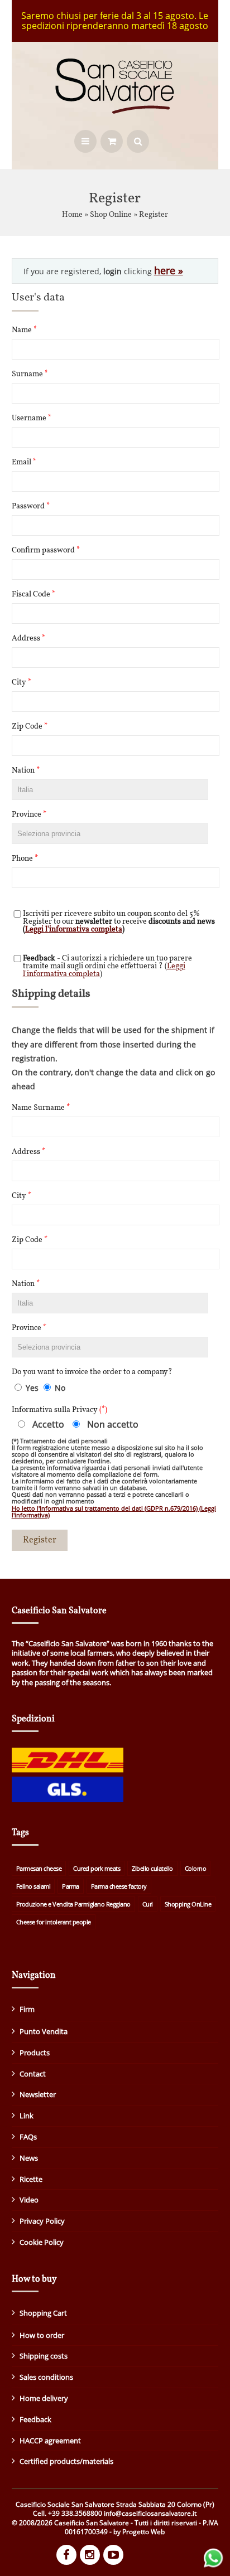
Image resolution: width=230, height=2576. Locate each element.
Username (32, 419)
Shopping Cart (43, 2313)
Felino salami (33, 1886)
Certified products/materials (66, 2461)
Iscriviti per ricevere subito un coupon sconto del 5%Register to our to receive (119, 922)
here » (169, 270)
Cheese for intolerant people (54, 1922)
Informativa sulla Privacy (59, 1410)
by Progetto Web (139, 2532)
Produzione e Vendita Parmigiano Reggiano (73, 1904)
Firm (27, 2009)
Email (24, 463)
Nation (26, 771)
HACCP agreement (50, 2441)
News (29, 2158)
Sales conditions (46, 2377)
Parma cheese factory (119, 1886)
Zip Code (30, 727)
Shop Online (111, 215)
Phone (25, 859)
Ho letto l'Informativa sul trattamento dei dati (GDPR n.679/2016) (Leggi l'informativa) (114, 1512)
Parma (71, 1886)
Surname (30, 375)
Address (28, 639)
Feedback (35, 2419)
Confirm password (46, 551)
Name (24, 331)
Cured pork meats (97, 1868)
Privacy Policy (42, 2221)
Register (154, 215)
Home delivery (44, 2398)
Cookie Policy (42, 2242)
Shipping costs (44, 2356)
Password (31, 507)
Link (27, 2116)
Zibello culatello (152, 1868)
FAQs (28, 2137)
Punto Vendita (44, 2031)
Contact (33, 2074)
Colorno (196, 1868)
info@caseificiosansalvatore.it (150, 2513)
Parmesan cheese (39, 1868)
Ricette (31, 2179)
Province (29, 815)
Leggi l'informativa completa (74, 930)
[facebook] (68, 2556)
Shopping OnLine (188, 1904)
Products (35, 2053)
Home (72, 215)
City (21, 683)
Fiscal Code (33, 595)
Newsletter (38, 2094)
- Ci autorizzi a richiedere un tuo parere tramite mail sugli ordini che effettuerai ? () (107, 967)
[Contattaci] (213, 2566)
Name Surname (41, 1108)
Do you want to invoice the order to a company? (92, 1372)
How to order (42, 2335)
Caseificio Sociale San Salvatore (65, 2504)
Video (29, 2200)
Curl (148, 1904)
